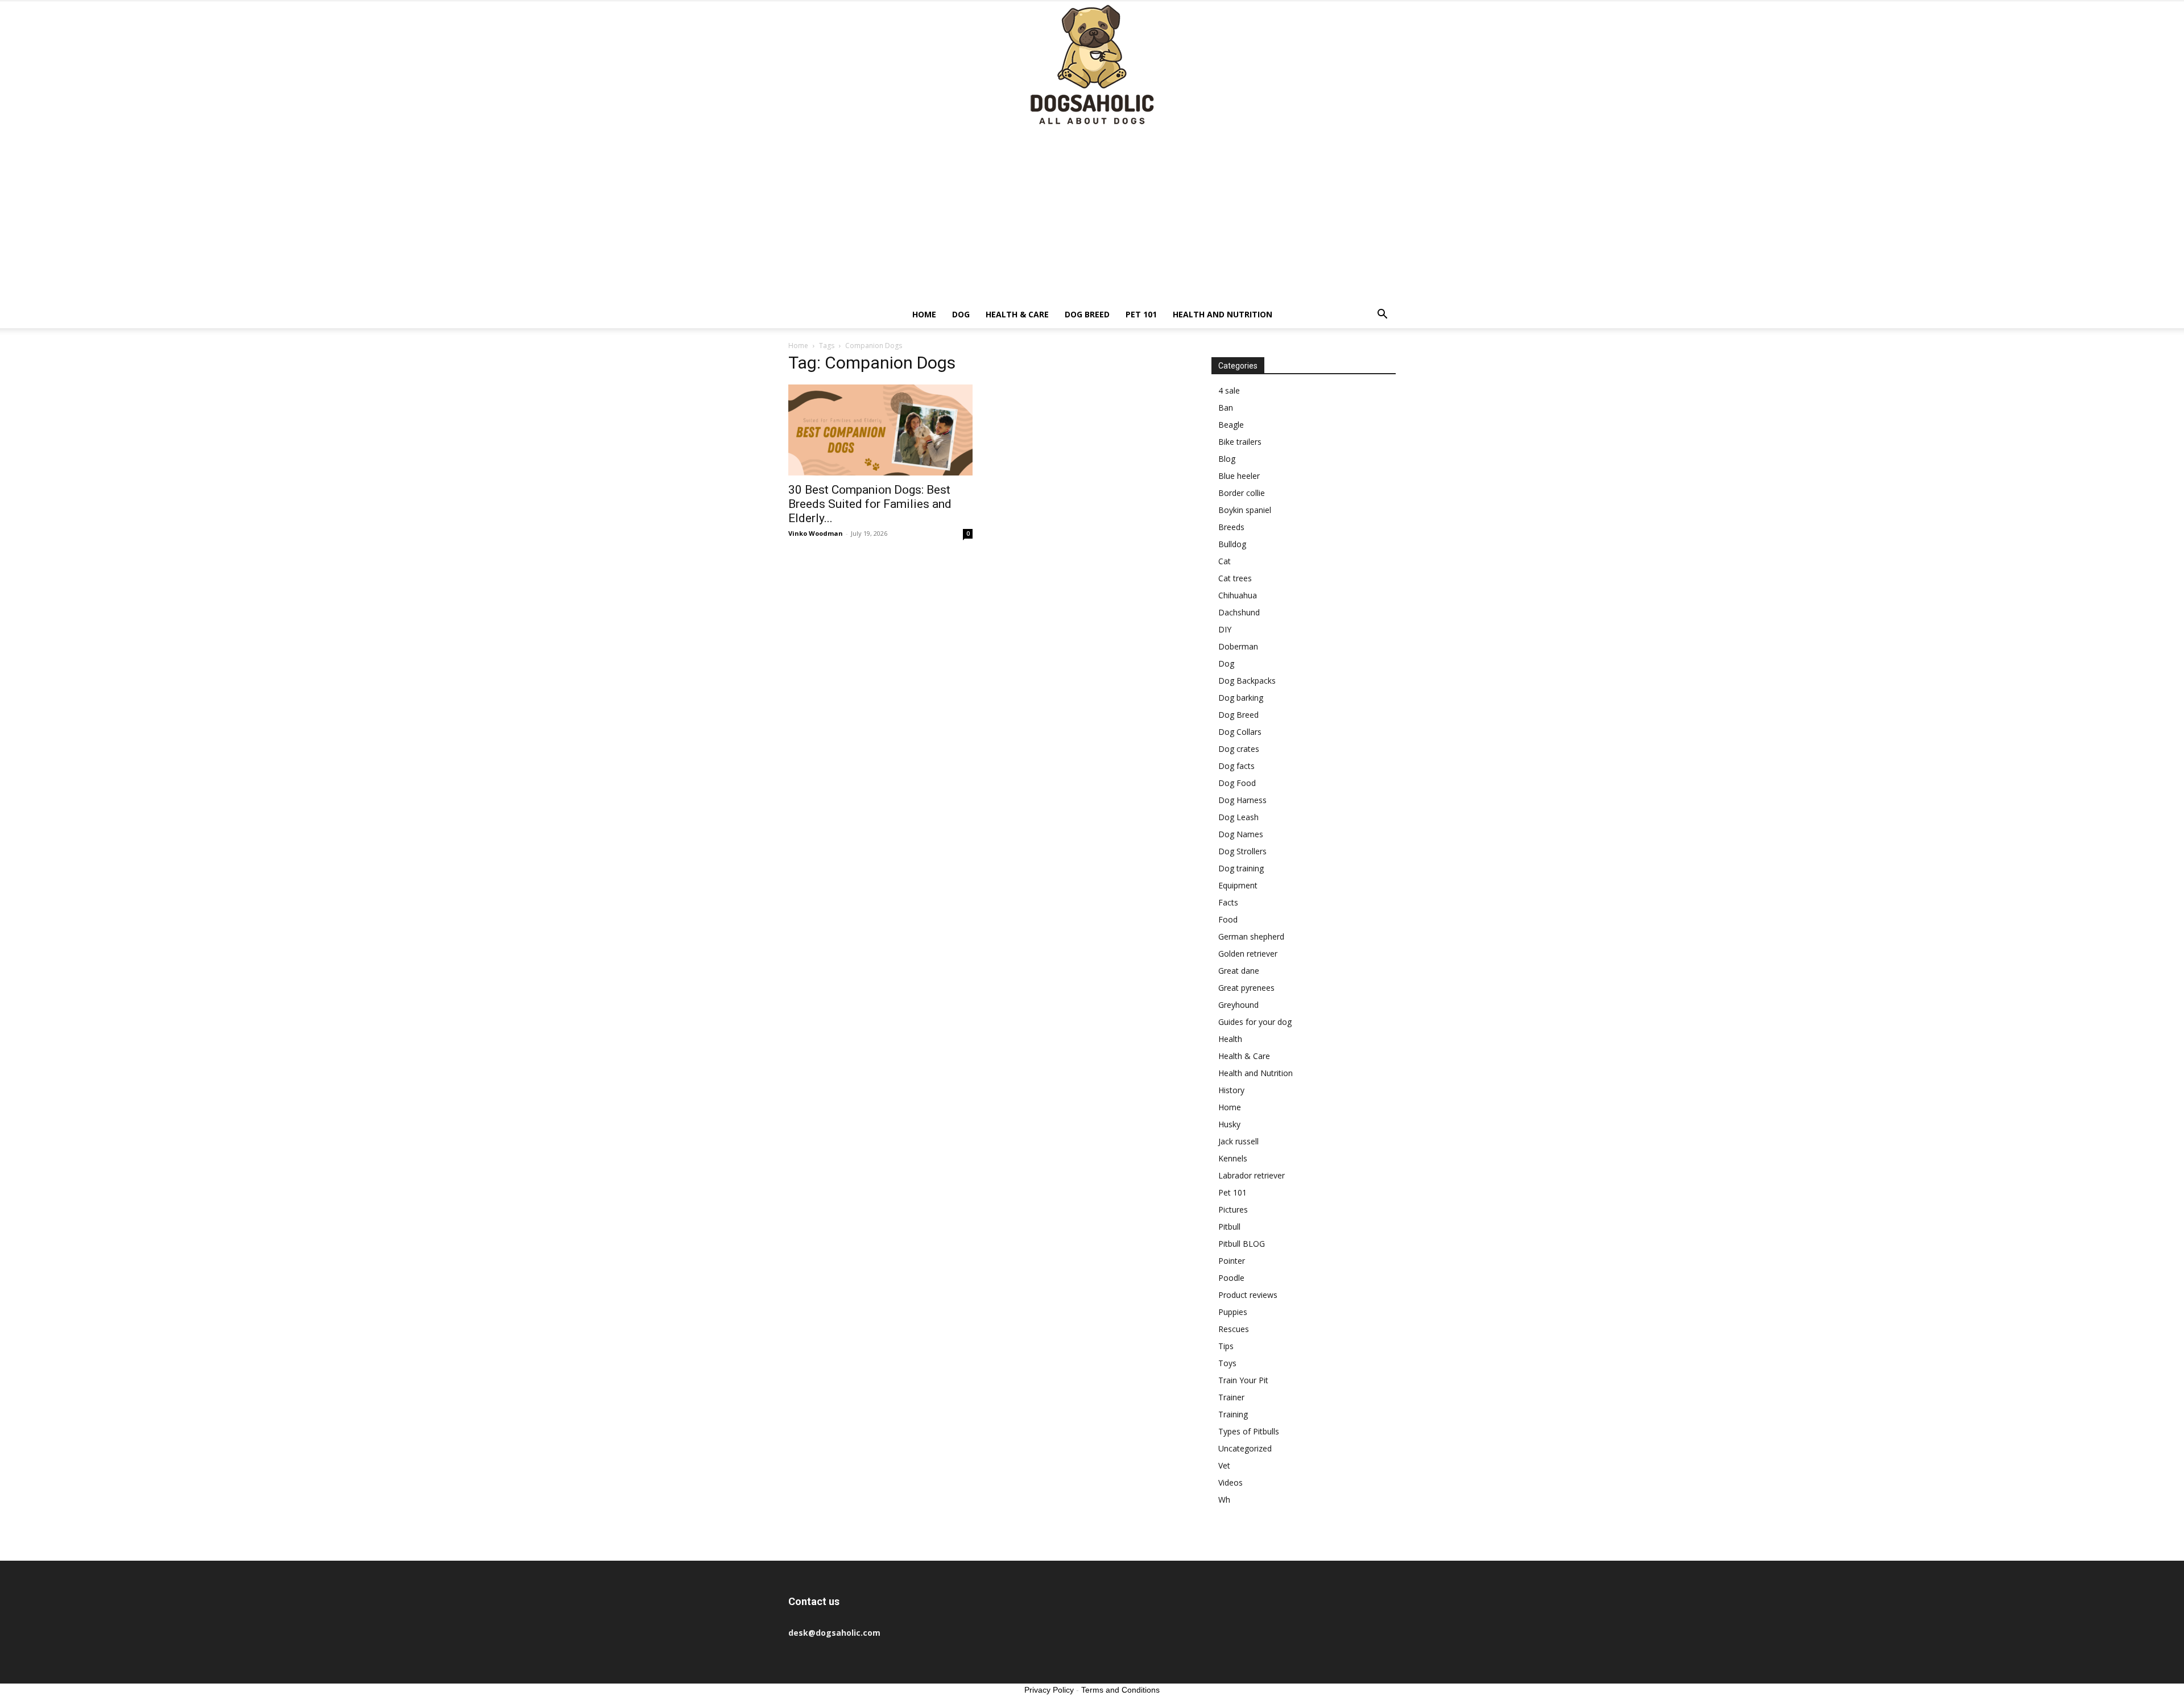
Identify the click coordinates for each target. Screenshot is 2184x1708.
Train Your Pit (1243, 1380)
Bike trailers (1240, 442)
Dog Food (1237, 783)
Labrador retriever (1252, 1175)
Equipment (1238, 885)
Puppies (1233, 1312)
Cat (1225, 561)
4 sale (1229, 390)
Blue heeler (1239, 476)
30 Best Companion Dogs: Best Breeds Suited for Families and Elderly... (870, 504)
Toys (1227, 1363)
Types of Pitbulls (1249, 1431)
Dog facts (1236, 766)
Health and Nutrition (1223, 314)
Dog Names (1241, 834)
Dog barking (1241, 698)
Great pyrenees (1246, 988)
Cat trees (1235, 578)
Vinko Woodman (816, 533)
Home (924, 314)
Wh (1224, 1500)
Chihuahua (1238, 595)
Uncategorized (1245, 1448)
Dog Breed (1087, 314)
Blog (1227, 459)
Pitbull (1229, 1227)
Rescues (1234, 1329)
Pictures (1233, 1209)
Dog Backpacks (1247, 681)
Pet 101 (1141, 314)
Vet (1224, 1465)
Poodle (1231, 1278)
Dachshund (1239, 612)
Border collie (1242, 493)
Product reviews (1248, 1295)
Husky (1229, 1124)
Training (1233, 1414)
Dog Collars (1240, 732)
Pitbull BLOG (1242, 1244)
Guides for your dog (1255, 1022)
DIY (1225, 629)
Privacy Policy (1049, 1690)
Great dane (1239, 971)
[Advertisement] (1092, 216)
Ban (1226, 408)
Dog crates (1239, 749)
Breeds (1231, 527)
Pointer (1232, 1261)
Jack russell (1238, 1141)
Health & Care (1017, 314)
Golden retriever (1248, 954)
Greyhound (1238, 1005)
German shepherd (1251, 936)
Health (1230, 1039)
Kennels (1233, 1158)
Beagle (1231, 425)
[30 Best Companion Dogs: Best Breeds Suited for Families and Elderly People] (880, 430)
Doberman (1238, 646)
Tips (1226, 1346)
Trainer (1231, 1397)
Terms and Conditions (1120, 1690)
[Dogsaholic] (1092, 66)
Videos (1230, 1482)
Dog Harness (1242, 800)
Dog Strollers (1242, 851)
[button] (1382, 315)
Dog (961, 314)
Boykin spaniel (1245, 510)
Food (1228, 919)
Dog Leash (1238, 817)
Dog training (1241, 868)
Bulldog (1232, 544)
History (1231, 1090)
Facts (1228, 902)
